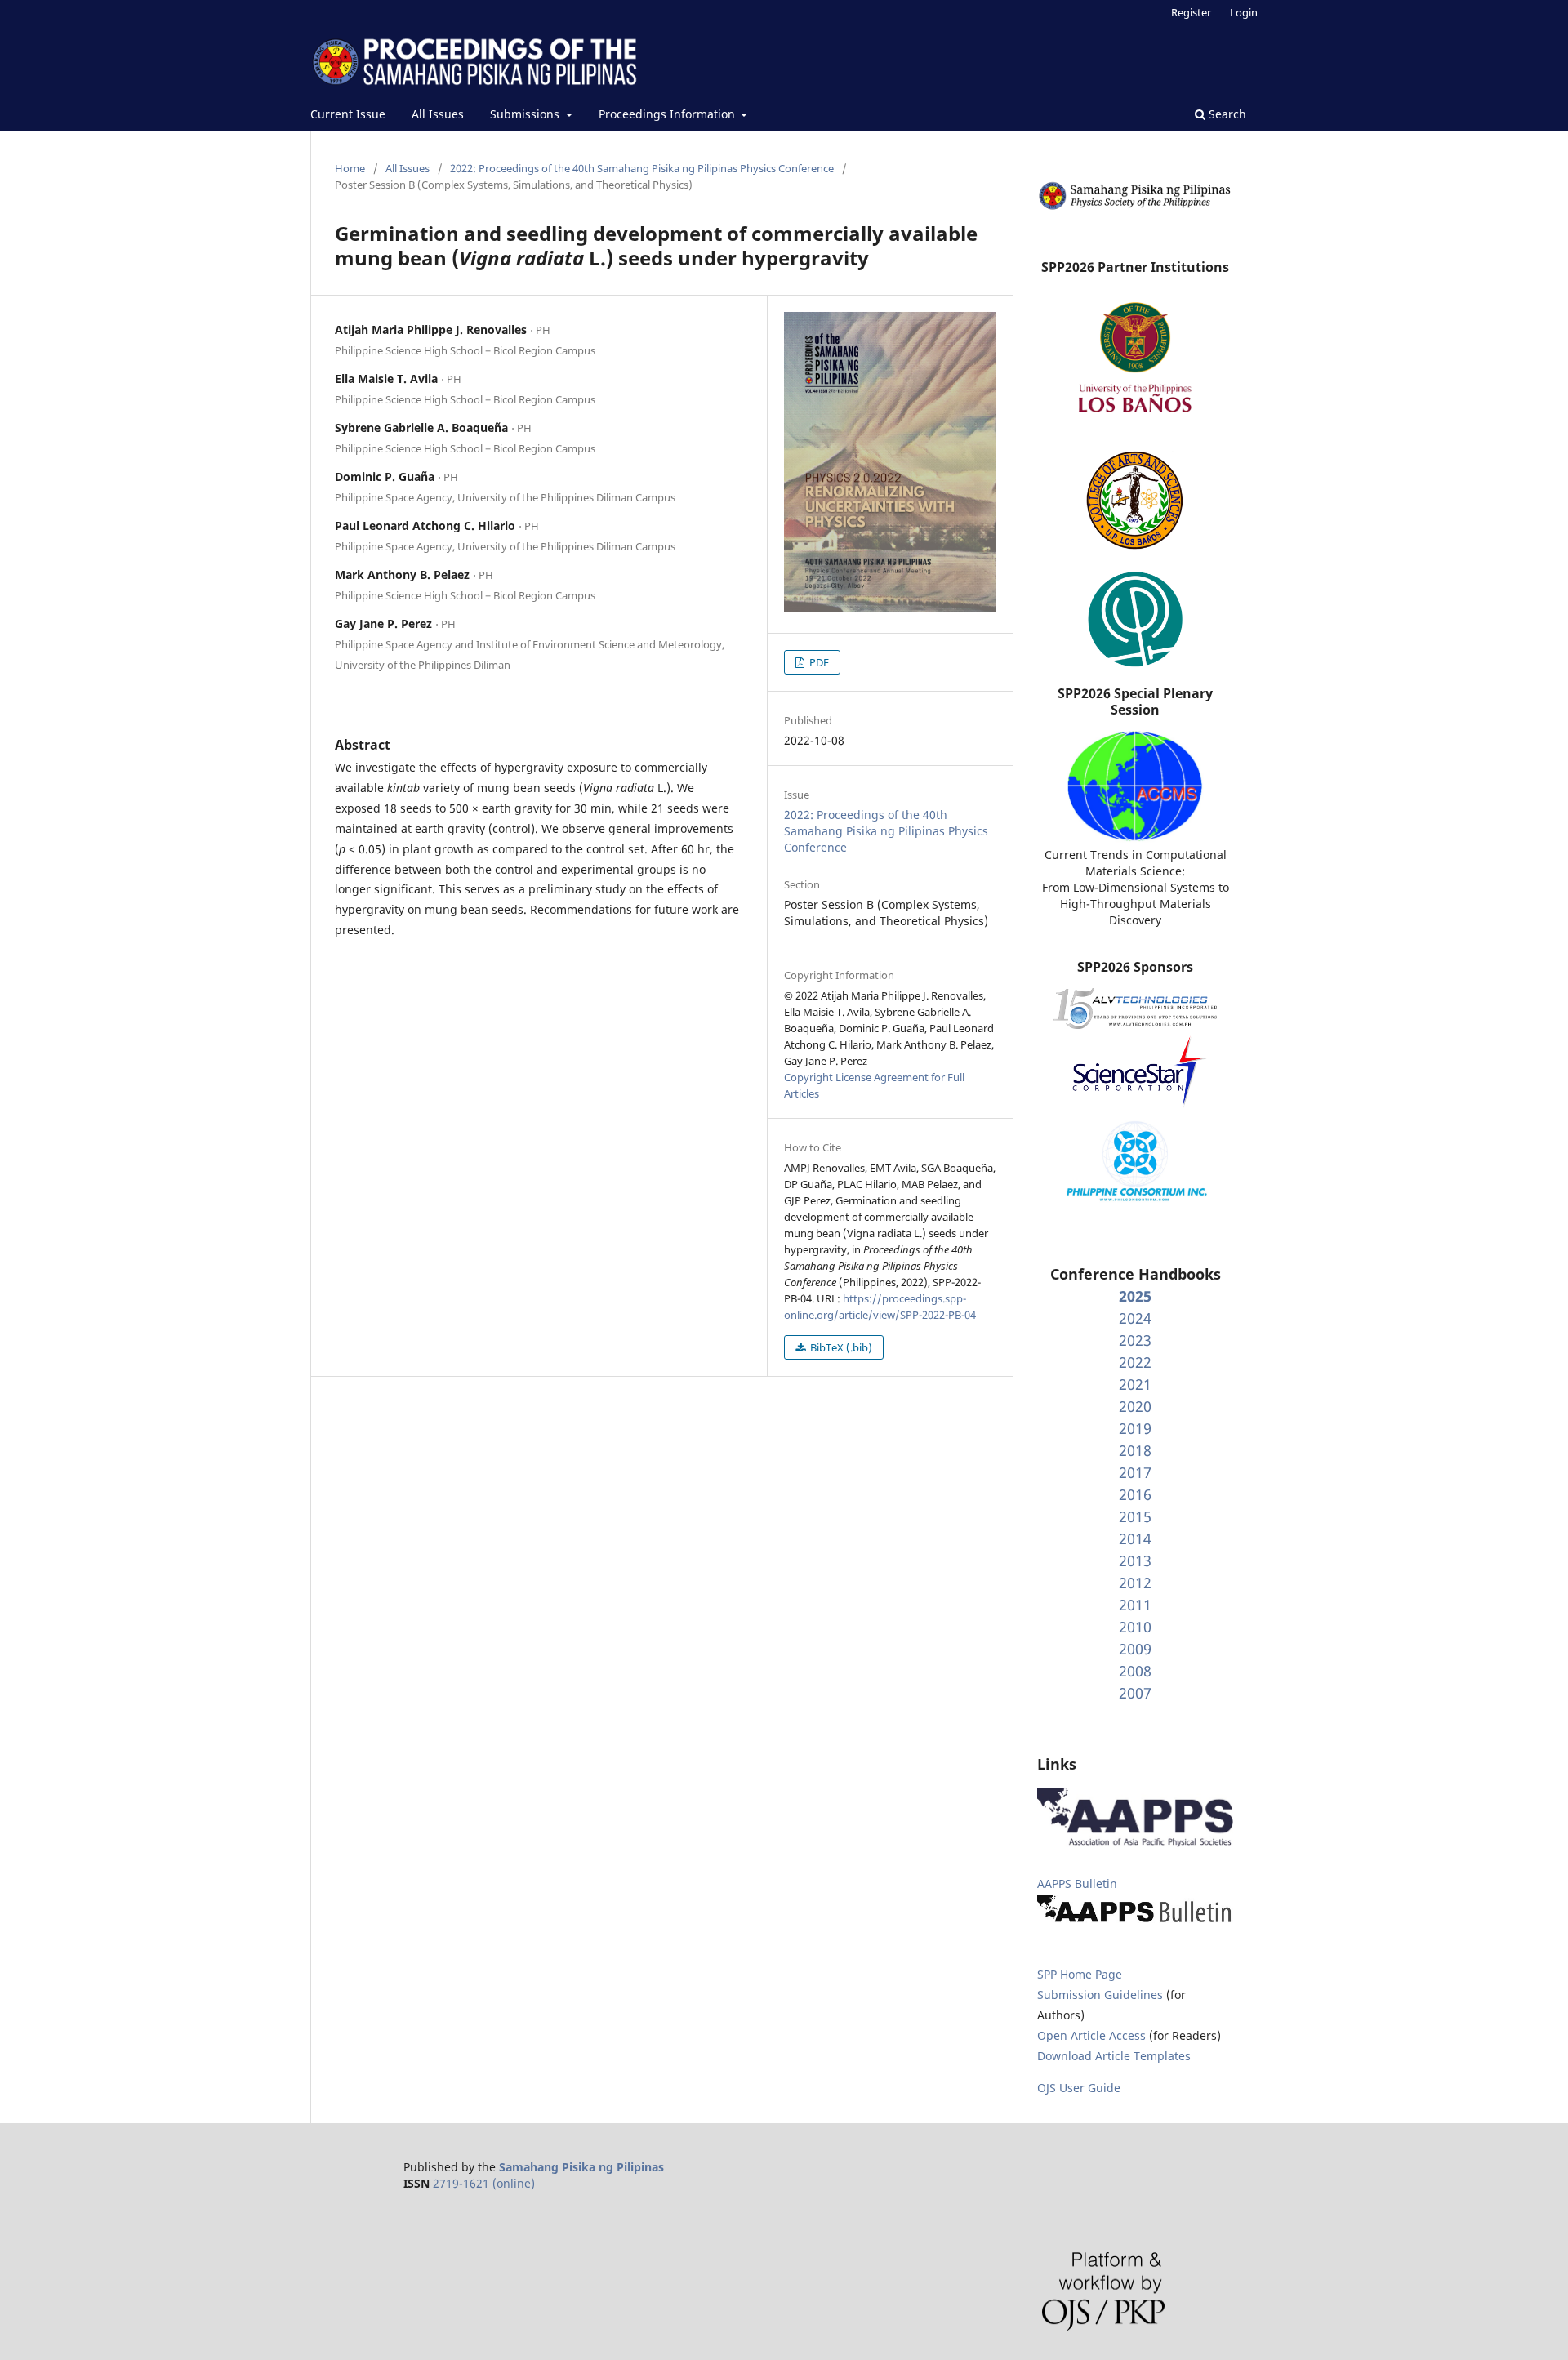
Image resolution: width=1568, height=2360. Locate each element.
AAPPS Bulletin (1077, 1884)
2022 (1135, 1362)
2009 (1135, 1649)
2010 (1135, 1627)
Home (350, 168)
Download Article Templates (1114, 2056)
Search (1226, 114)
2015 (1135, 1516)
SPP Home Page (1080, 1974)
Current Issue (348, 114)
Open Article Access (1091, 2035)
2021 (1135, 1384)
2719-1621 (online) (484, 2183)
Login (1244, 12)
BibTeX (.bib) (840, 1347)
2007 (1135, 1693)
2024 (1135, 1318)
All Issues (438, 114)
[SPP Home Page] (1135, 207)
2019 (1135, 1428)
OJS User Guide (1079, 2088)
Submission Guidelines (1102, 1995)
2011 (1135, 1605)
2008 (1135, 1671)
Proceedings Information (668, 114)
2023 (1135, 1340)
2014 (1135, 1538)
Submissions (526, 114)
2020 (1135, 1406)
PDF (818, 662)
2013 (1135, 1561)
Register (1191, 12)
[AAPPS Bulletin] (1135, 1922)
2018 (1135, 1450)
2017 (1135, 1472)
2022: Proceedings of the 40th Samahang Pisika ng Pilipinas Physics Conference (642, 168)
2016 (1135, 1494)
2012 (1135, 1583)
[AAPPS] (1135, 1843)
